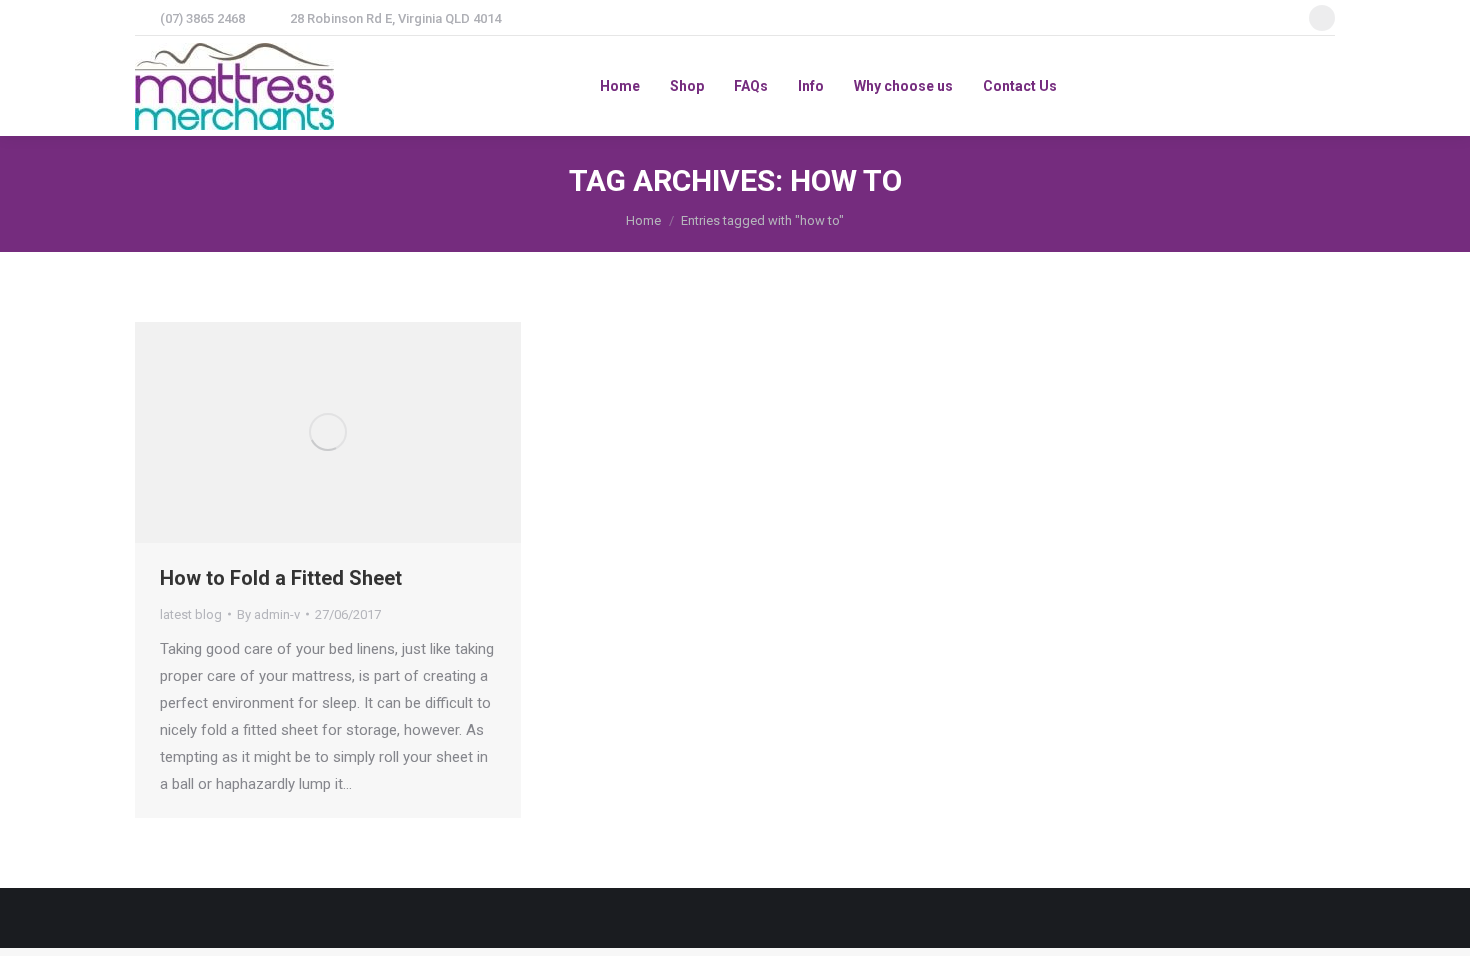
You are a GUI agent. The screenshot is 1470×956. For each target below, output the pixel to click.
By (268, 614)
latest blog (191, 614)
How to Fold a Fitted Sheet (281, 578)
